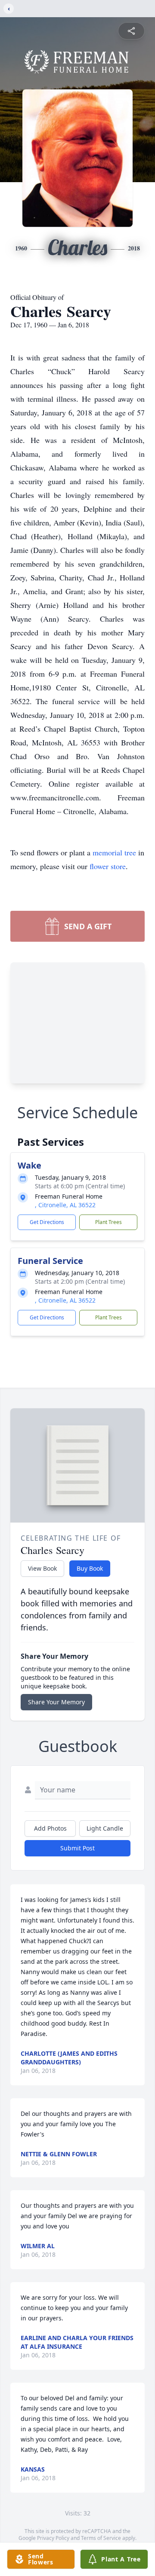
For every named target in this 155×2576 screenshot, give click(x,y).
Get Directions (47, 1222)
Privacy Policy (53, 2538)
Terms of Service (101, 2538)
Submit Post (77, 1848)
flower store (108, 866)
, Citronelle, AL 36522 (65, 1205)
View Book (42, 1568)
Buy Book (90, 1568)
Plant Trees (108, 1222)
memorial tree (114, 852)
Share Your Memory (56, 1702)
